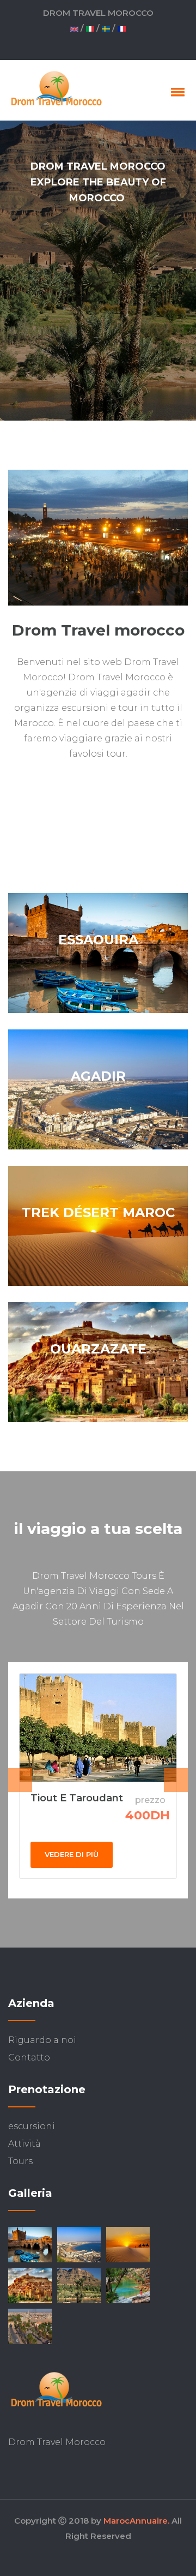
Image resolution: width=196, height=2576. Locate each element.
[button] (176, 92)
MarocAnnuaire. (136, 2521)
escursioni (32, 2126)
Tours (20, 2161)
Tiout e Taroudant (77, 1798)
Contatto (29, 2057)
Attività (24, 2144)
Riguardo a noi (42, 2040)
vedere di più (72, 1854)
